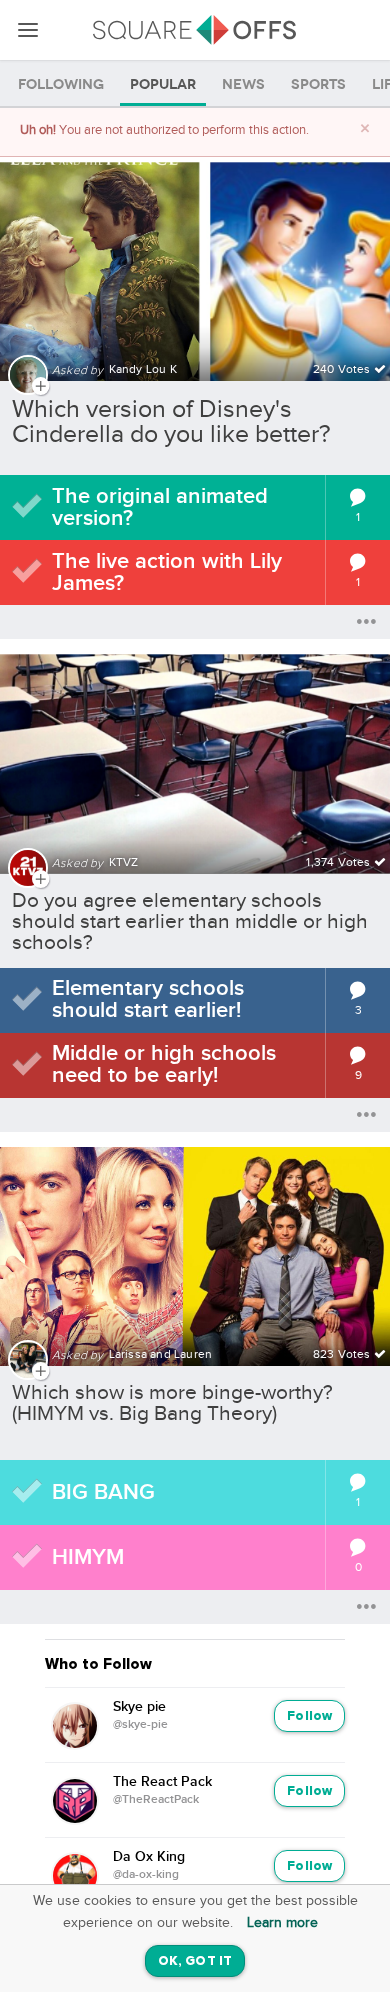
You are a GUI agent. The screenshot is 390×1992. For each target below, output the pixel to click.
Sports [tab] (318, 84)
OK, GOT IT (195, 1961)
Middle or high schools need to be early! (164, 1064)
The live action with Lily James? (167, 572)
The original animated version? (160, 507)
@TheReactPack (156, 1800)
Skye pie (139, 1707)
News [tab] (243, 84)
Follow (309, 1716)
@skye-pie (140, 1725)
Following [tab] (61, 84)
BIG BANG (103, 1492)
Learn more (282, 1923)
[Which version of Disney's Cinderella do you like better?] (195, 259)
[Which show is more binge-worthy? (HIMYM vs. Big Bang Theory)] (195, 1244)
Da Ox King (149, 1857)
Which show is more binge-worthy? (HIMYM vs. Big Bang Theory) (172, 1403)
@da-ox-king (146, 1875)
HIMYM (88, 1557)
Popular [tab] (163, 84)
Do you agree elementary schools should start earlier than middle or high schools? (190, 921)
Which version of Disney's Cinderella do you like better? (171, 422)
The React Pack (162, 1782)
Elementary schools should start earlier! (148, 999)
